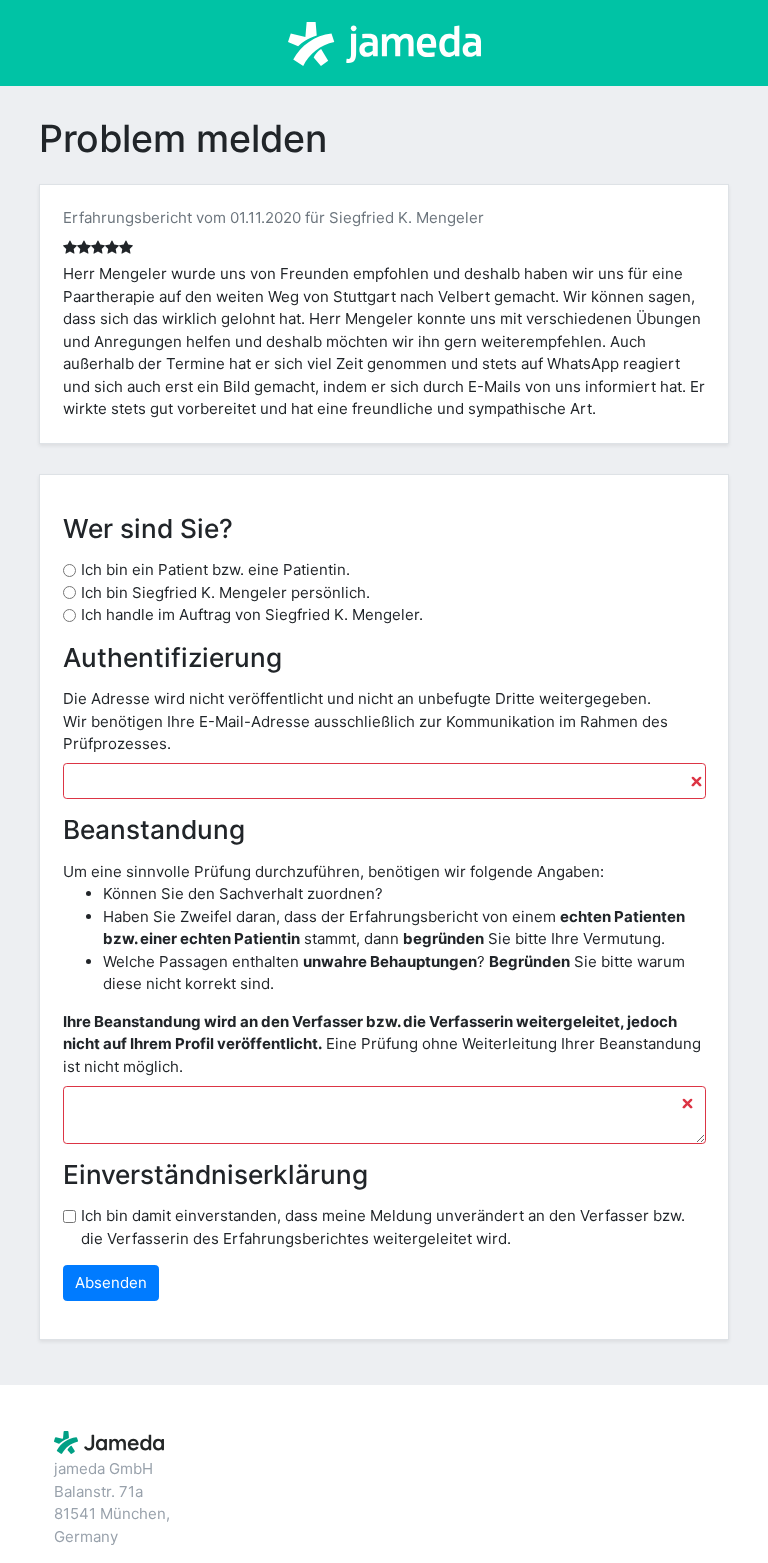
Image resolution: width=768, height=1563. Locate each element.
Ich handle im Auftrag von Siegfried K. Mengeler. (252, 614)
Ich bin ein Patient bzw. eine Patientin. (215, 569)
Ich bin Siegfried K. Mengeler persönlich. (225, 592)
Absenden (111, 1282)
